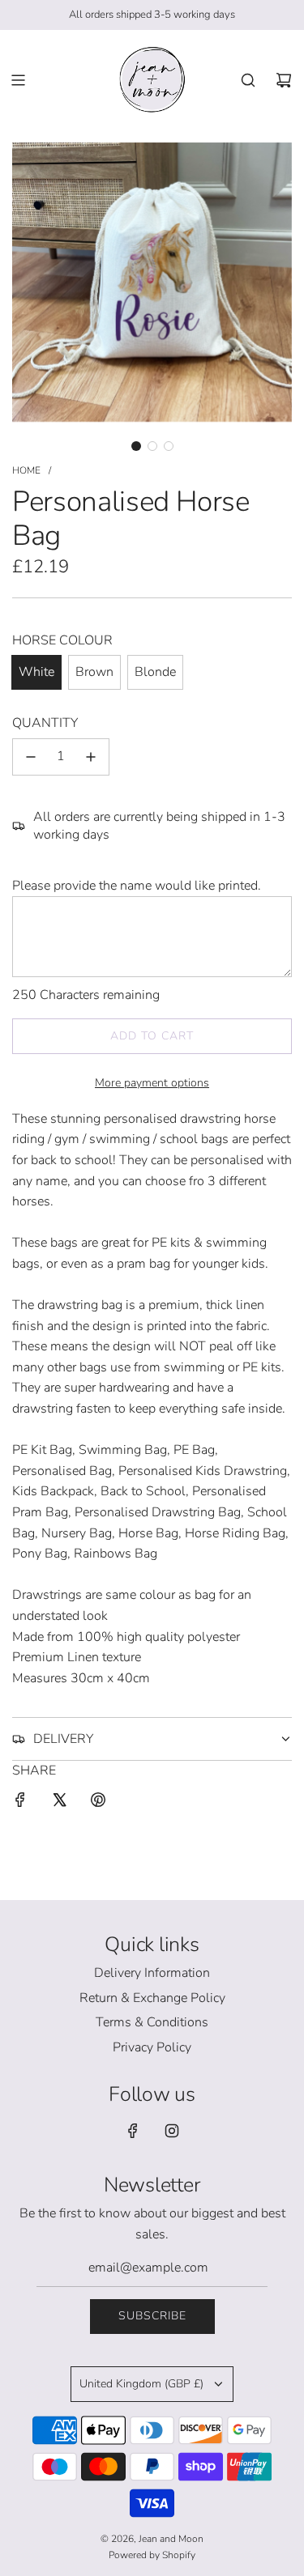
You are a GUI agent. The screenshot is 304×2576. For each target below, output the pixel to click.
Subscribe (152, 2316)
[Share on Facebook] (20, 1803)
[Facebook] (133, 2131)
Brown (94, 672)
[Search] (248, 80)
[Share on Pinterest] (98, 1803)
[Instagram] (172, 2131)
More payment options (152, 1083)
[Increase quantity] (91, 757)
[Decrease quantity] (31, 757)
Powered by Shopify (152, 2555)
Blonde (155, 672)
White (36, 672)
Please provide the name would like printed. (137, 886)
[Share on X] (59, 1803)
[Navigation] (18, 80)
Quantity (45, 723)
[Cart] (284, 80)
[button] (136, 446)
